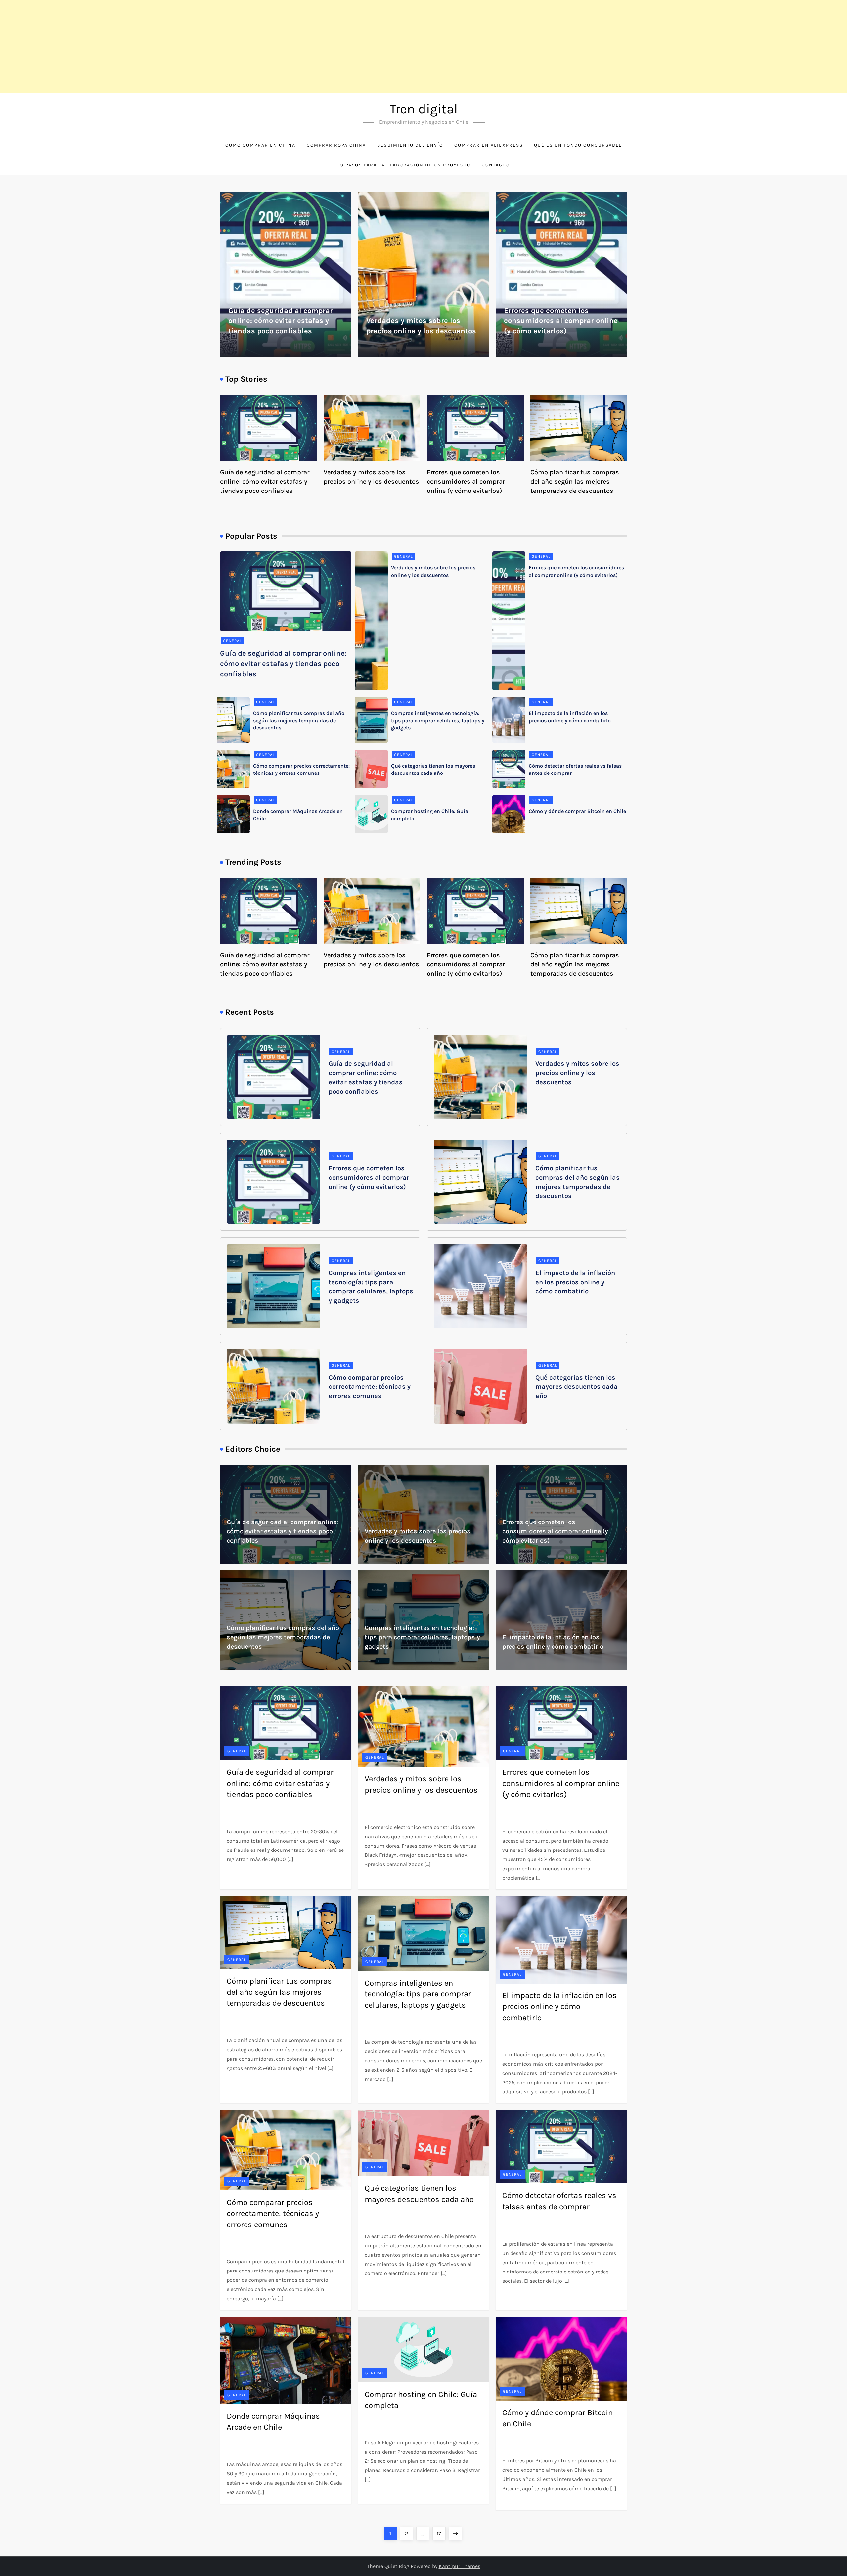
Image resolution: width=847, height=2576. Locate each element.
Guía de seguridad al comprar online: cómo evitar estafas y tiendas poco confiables (281, 321)
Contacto (495, 165)
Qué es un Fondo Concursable (578, 145)
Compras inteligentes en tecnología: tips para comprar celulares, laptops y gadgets (438, 721)
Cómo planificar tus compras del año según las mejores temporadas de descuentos (575, 481)
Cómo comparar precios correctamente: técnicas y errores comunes (370, 1387)
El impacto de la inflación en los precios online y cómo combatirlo (575, 1282)
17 (441, 2533)
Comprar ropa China (336, 145)
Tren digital (424, 109)
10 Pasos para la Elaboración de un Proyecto (404, 165)
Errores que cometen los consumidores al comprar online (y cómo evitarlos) (561, 321)
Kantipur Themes (460, 2566)
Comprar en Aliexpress (489, 145)
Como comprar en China (260, 145)
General (232, 641)
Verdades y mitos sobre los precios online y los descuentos (577, 1073)
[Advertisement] (199, 46)
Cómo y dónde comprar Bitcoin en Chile (577, 811)
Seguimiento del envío (410, 145)
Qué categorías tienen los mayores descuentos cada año (577, 1387)
